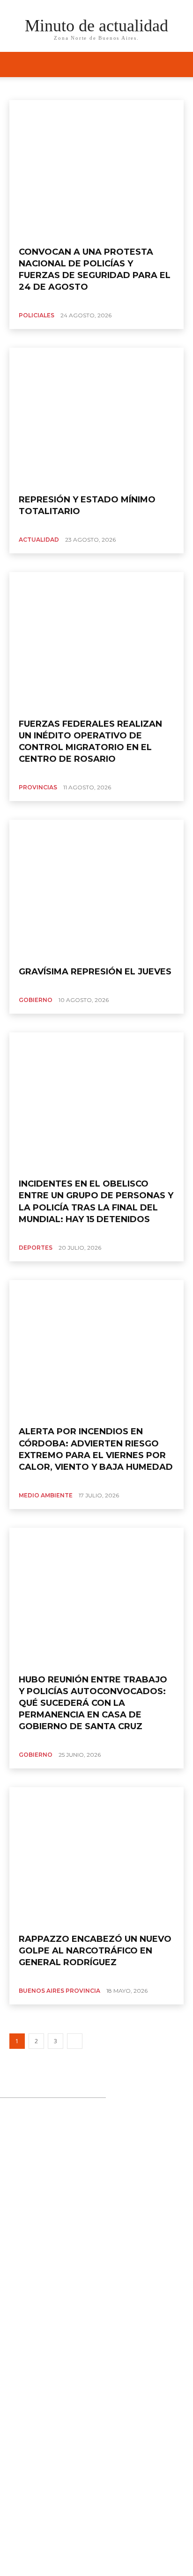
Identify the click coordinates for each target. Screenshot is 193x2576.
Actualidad (26, 87)
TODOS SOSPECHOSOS (63, 2339)
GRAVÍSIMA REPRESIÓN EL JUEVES (95, 972)
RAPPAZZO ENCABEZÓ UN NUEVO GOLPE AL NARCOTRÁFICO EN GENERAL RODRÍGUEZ (95, 1951)
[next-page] (75, 2041)
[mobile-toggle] (16, 64)
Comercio (164, 87)
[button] (180, 64)
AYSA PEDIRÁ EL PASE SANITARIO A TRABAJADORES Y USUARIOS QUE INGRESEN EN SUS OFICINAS (87, 2379)
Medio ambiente (46, 1495)
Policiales (37, 315)
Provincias (38, 787)
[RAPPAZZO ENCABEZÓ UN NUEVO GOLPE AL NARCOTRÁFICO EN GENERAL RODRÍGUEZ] (96, 1857)
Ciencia (130, 87)
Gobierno (36, 1000)
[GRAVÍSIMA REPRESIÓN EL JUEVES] (96, 889)
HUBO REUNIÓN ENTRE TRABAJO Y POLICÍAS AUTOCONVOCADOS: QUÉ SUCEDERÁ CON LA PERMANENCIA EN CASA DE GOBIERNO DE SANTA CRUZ (93, 1703)
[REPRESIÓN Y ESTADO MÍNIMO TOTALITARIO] (96, 417)
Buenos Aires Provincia (80, 87)
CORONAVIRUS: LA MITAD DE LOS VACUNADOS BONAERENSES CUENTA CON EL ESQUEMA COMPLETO (100, 2300)
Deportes (36, 1248)
